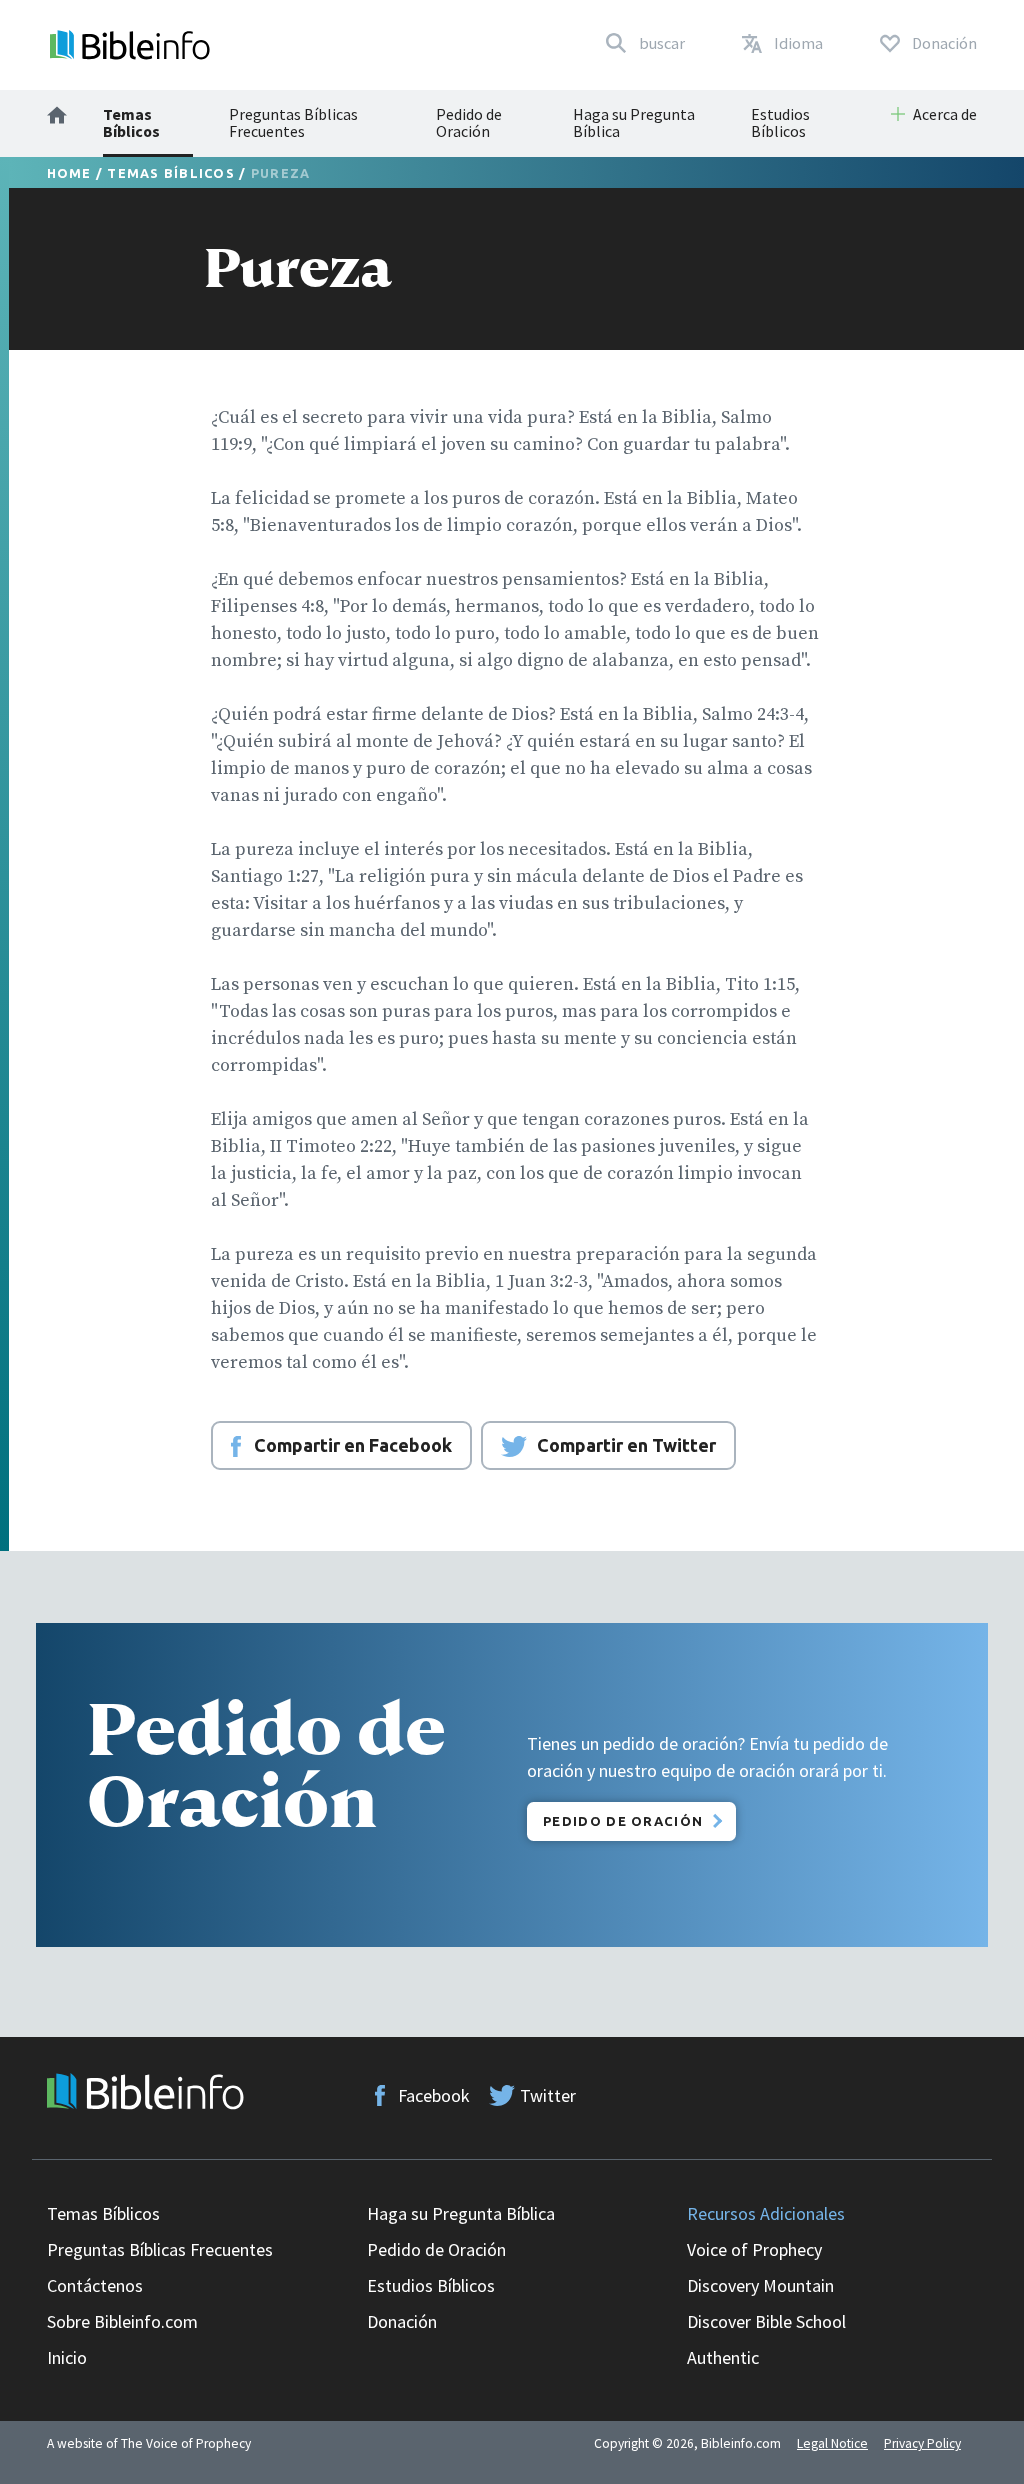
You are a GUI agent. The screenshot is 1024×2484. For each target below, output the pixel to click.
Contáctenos (95, 2285)
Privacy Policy (922, 2443)
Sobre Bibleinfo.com (122, 2321)
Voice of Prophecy (754, 2249)
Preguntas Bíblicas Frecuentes (293, 122)
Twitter (548, 2095)
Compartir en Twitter (626, 1445)
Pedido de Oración (469, 122)
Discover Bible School (766, 2321)
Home (69, 173)
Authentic (723, 2357)
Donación (402, 2321)
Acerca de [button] (945, 114)
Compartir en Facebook (353, 1445)
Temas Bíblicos (131, 122)
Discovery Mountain (760, 2285)
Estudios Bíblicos (780, 122)
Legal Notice (832, 2443)
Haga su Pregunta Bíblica (634, 122)
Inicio (67, 2357)
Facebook (434, 2095)
